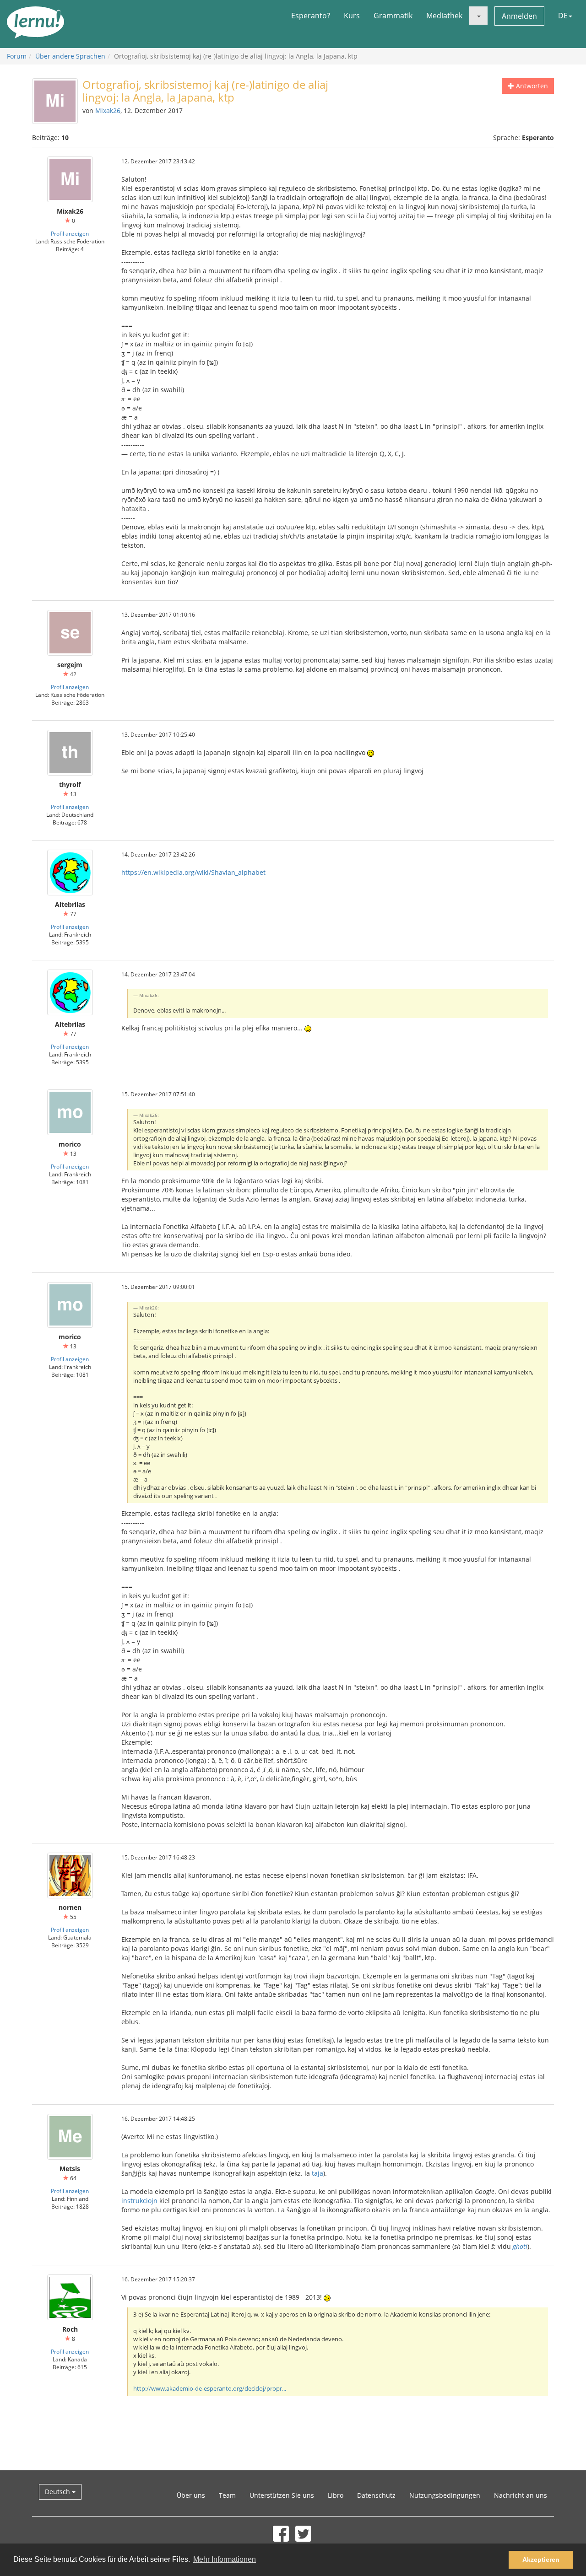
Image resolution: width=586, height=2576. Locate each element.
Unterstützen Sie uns (282, 2495)
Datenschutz (376, 2495)
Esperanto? (311, 16)
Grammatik (393, 16)
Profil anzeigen (70, 233)
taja (317, 2173)
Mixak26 (108, 110)
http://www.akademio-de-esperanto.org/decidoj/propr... (210, 2389)
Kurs (352, 16)
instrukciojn (139, 2201)
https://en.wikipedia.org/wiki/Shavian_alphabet (193, 872)
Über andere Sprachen (70, 56)
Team (227, 2495)
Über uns (191, 2495)
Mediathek (444, 16)
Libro (336, 2495)
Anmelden (519, 16)
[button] (478, 16)
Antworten (531, 86)
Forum (17, 56)
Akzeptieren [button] (541, 2560)
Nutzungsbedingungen (445, 2495)
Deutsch (58, 2492)
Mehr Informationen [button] (225, 2559)
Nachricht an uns (521, 2495)
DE (563, 16)
